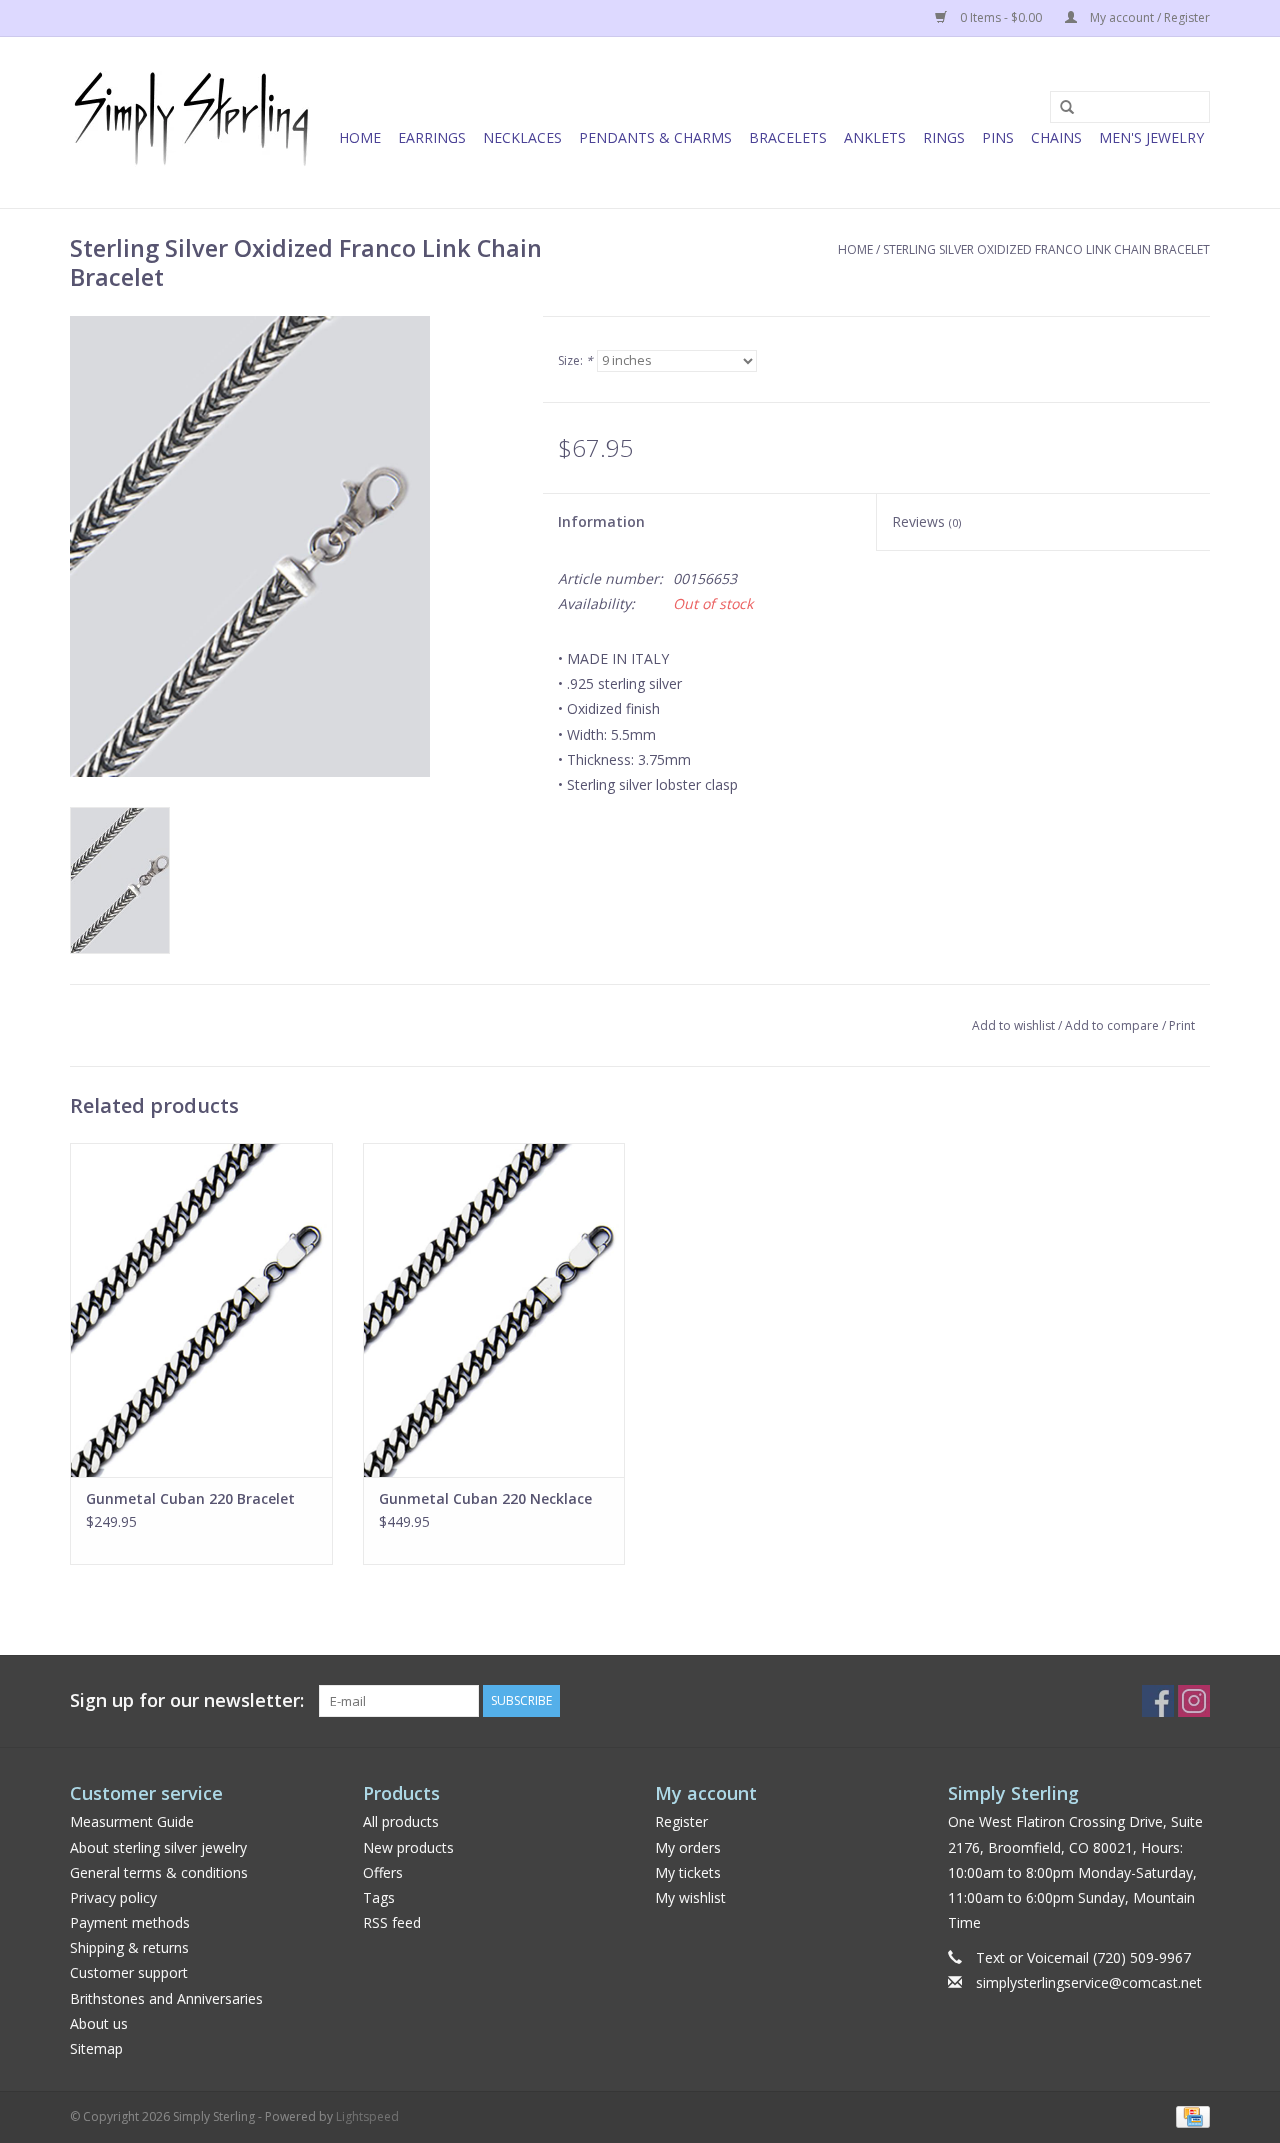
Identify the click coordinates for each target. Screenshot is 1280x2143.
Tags (379, 1897)
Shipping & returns (129, 1947)
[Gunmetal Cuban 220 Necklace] (494, 1310)
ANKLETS (875, 137)
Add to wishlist (1013, 1025)
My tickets (688, 1872)
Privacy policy (113, 1897)
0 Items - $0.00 (1001, 17)
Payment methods (130, 1922)
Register (681, 1821)
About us (99, 2023)
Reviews (926, 521)
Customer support (129, 1972)
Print (1182, 1025)
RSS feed (392, 1922)
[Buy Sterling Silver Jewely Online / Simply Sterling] (192, 122)
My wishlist (690, 1897)
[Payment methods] (1189, 2115)
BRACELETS (788, 137)
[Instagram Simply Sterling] (1194, 1701)
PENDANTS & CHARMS (655, 137)
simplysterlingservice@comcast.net (1089, 1982)
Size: (575, 360)
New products (408, 1847)
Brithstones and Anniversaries (166, 1998)
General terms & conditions (159, 1872)
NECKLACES (522, 137)
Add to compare (1113, 1025)
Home (360, 137)
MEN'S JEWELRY (1151, 137)
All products (401, 1821)
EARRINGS (432, 137)
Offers (383, 1872)
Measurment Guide (132, 1821)
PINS (998, 137)
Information (601, 521)
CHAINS (1056, 137)
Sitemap (96, 2048)
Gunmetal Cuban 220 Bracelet (190, 1498)
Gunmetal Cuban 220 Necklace (485, 1498)
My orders (688, 1847)
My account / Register (1148, 17)
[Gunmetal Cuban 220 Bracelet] (201, 1310)
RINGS (944, 137)
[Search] (1060, 108)
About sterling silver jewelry (158, 1847)
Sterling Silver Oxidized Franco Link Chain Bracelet (1046, 249)
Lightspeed (367, 2116)
